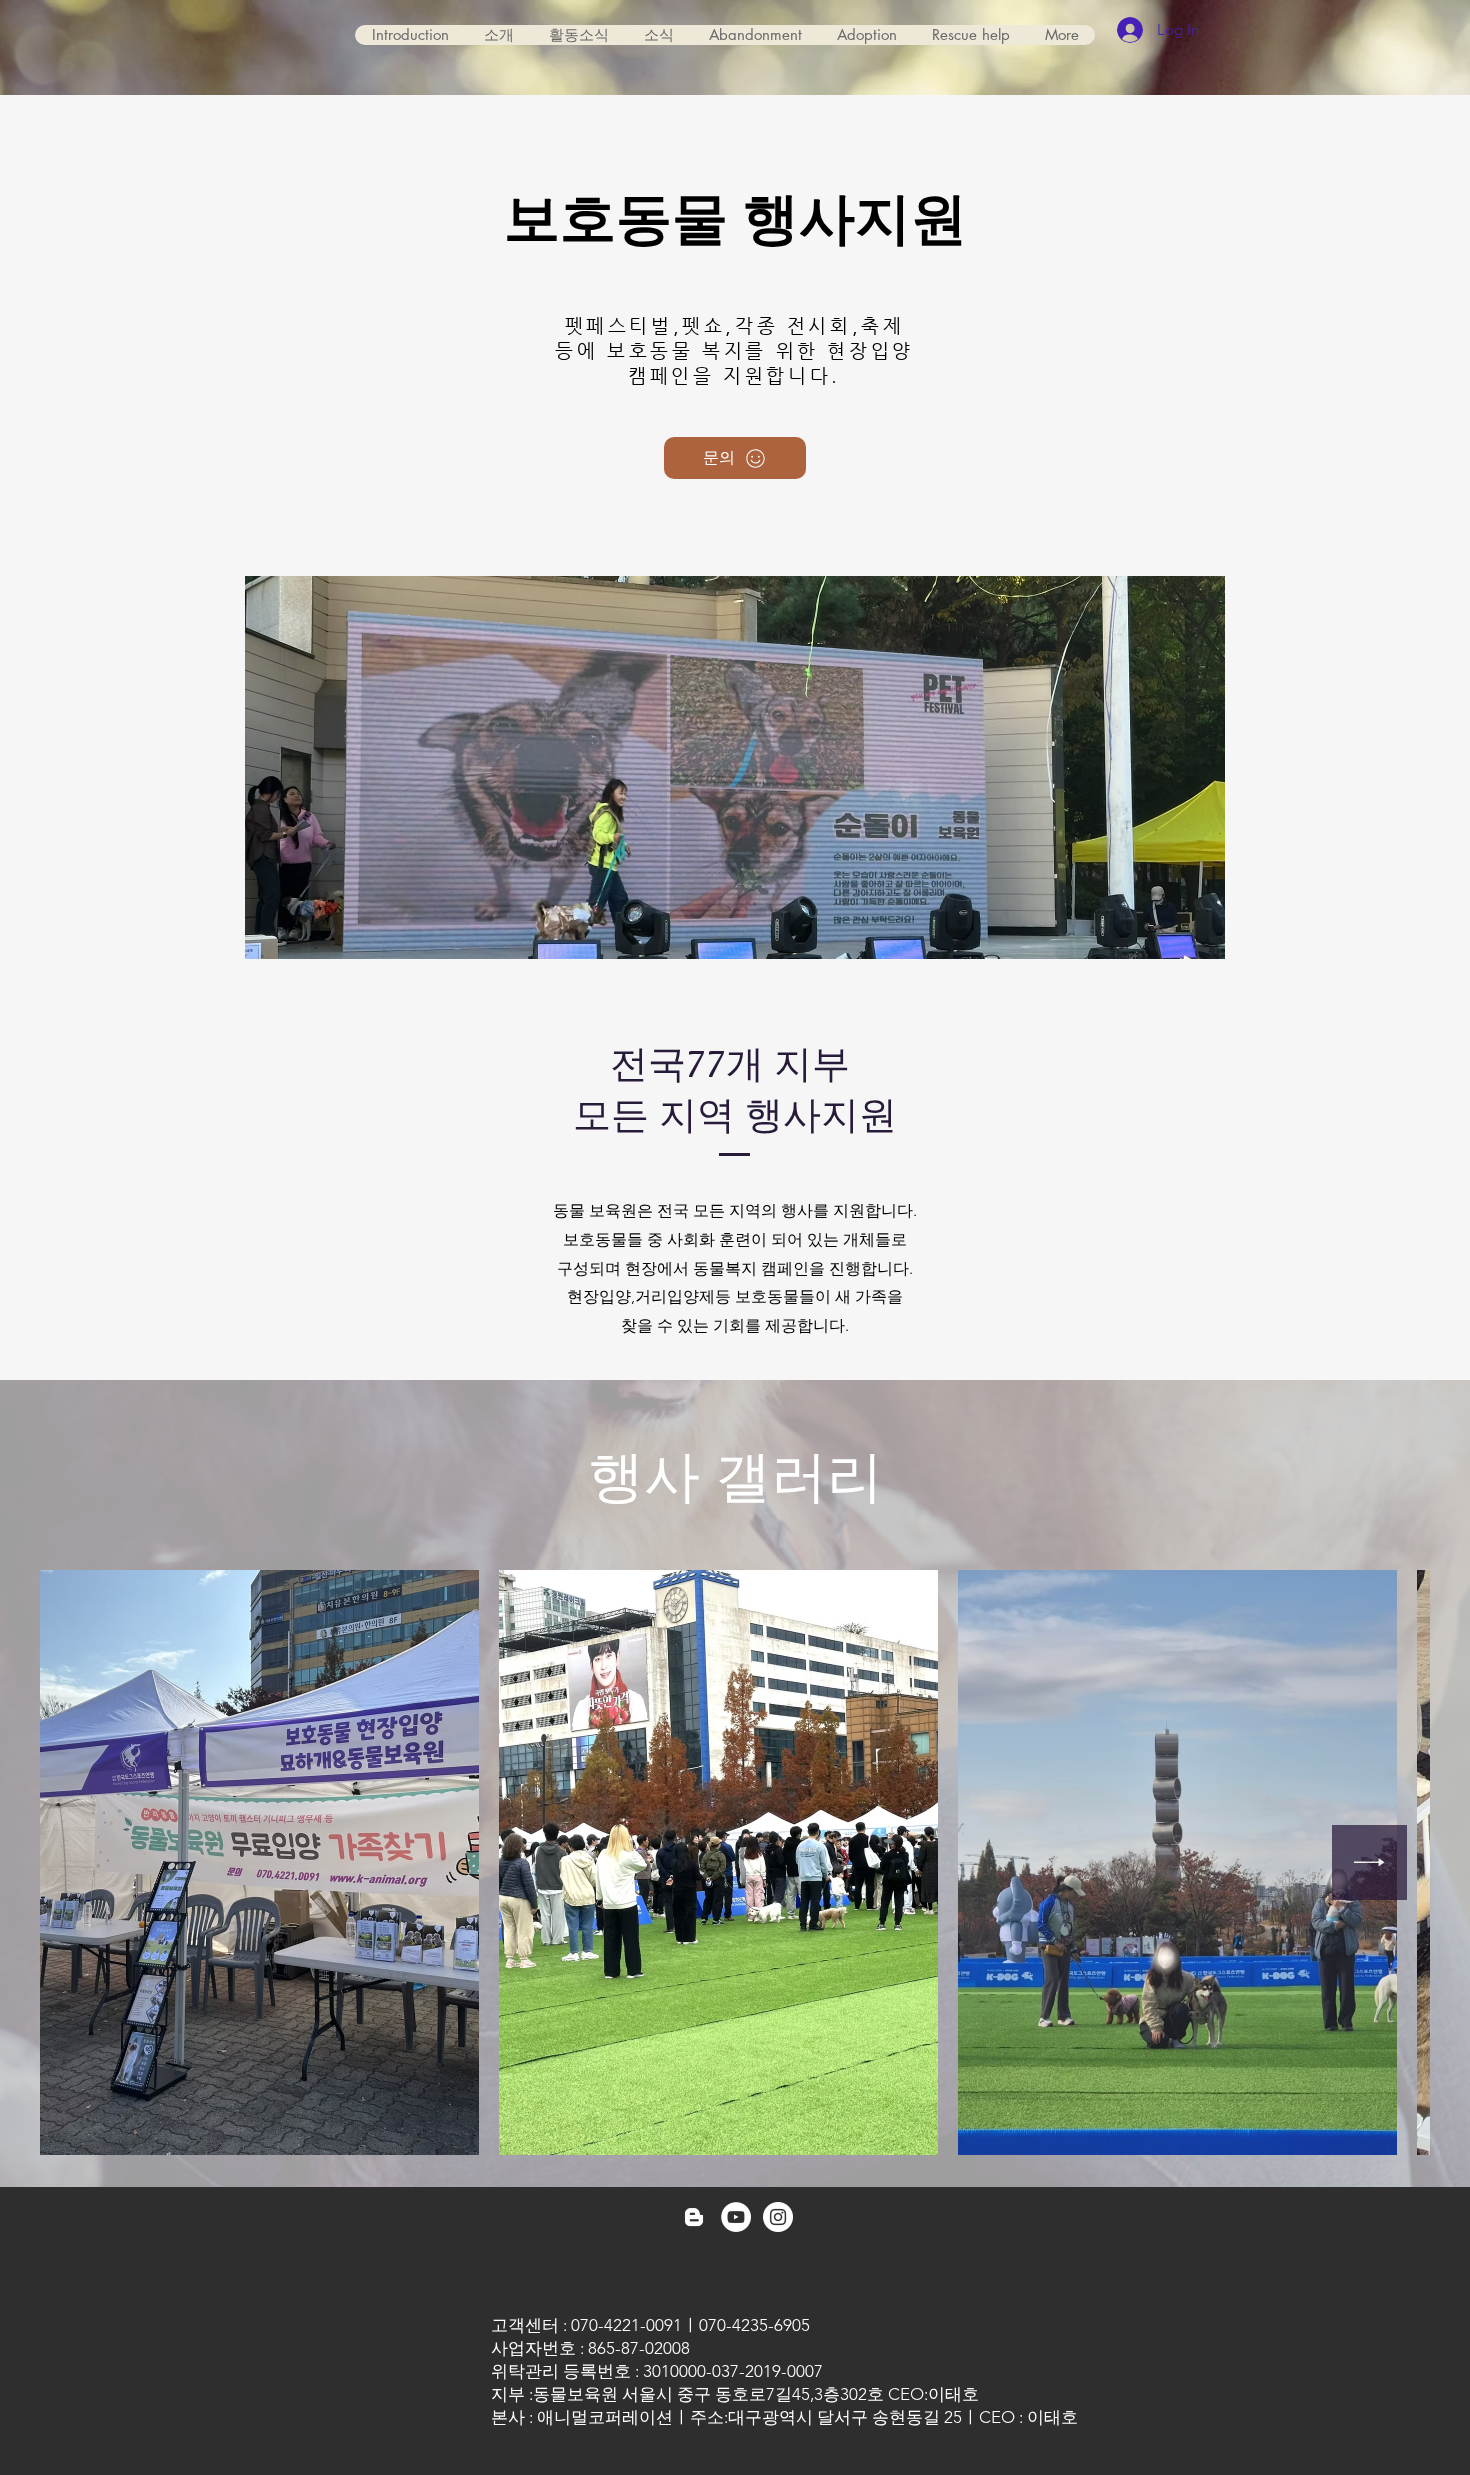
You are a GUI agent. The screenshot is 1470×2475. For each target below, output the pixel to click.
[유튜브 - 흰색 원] (736, 2217)
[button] (755, 35)
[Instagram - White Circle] (778, 2217)
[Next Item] (1369, 1862)
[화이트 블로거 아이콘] (694, 2217)
